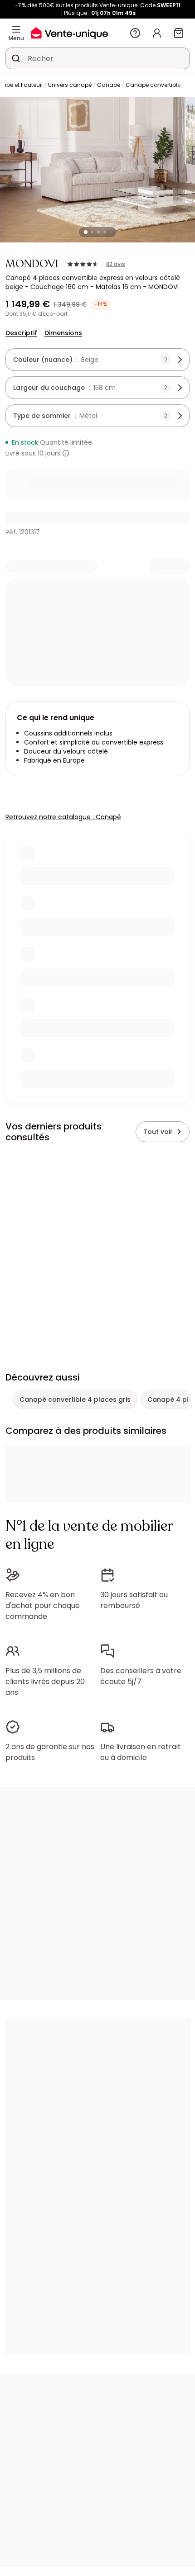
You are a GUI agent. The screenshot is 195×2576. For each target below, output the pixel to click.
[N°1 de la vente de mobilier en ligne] (69, 33)
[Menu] (16, 29)
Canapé (109, 85)
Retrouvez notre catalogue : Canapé (63, 817)
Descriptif (21, 333)
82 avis (116, 264)
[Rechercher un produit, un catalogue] (16, 58)
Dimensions (63, 333)
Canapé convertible (153, 85)
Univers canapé (70, 85)
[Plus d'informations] (66, 453)
